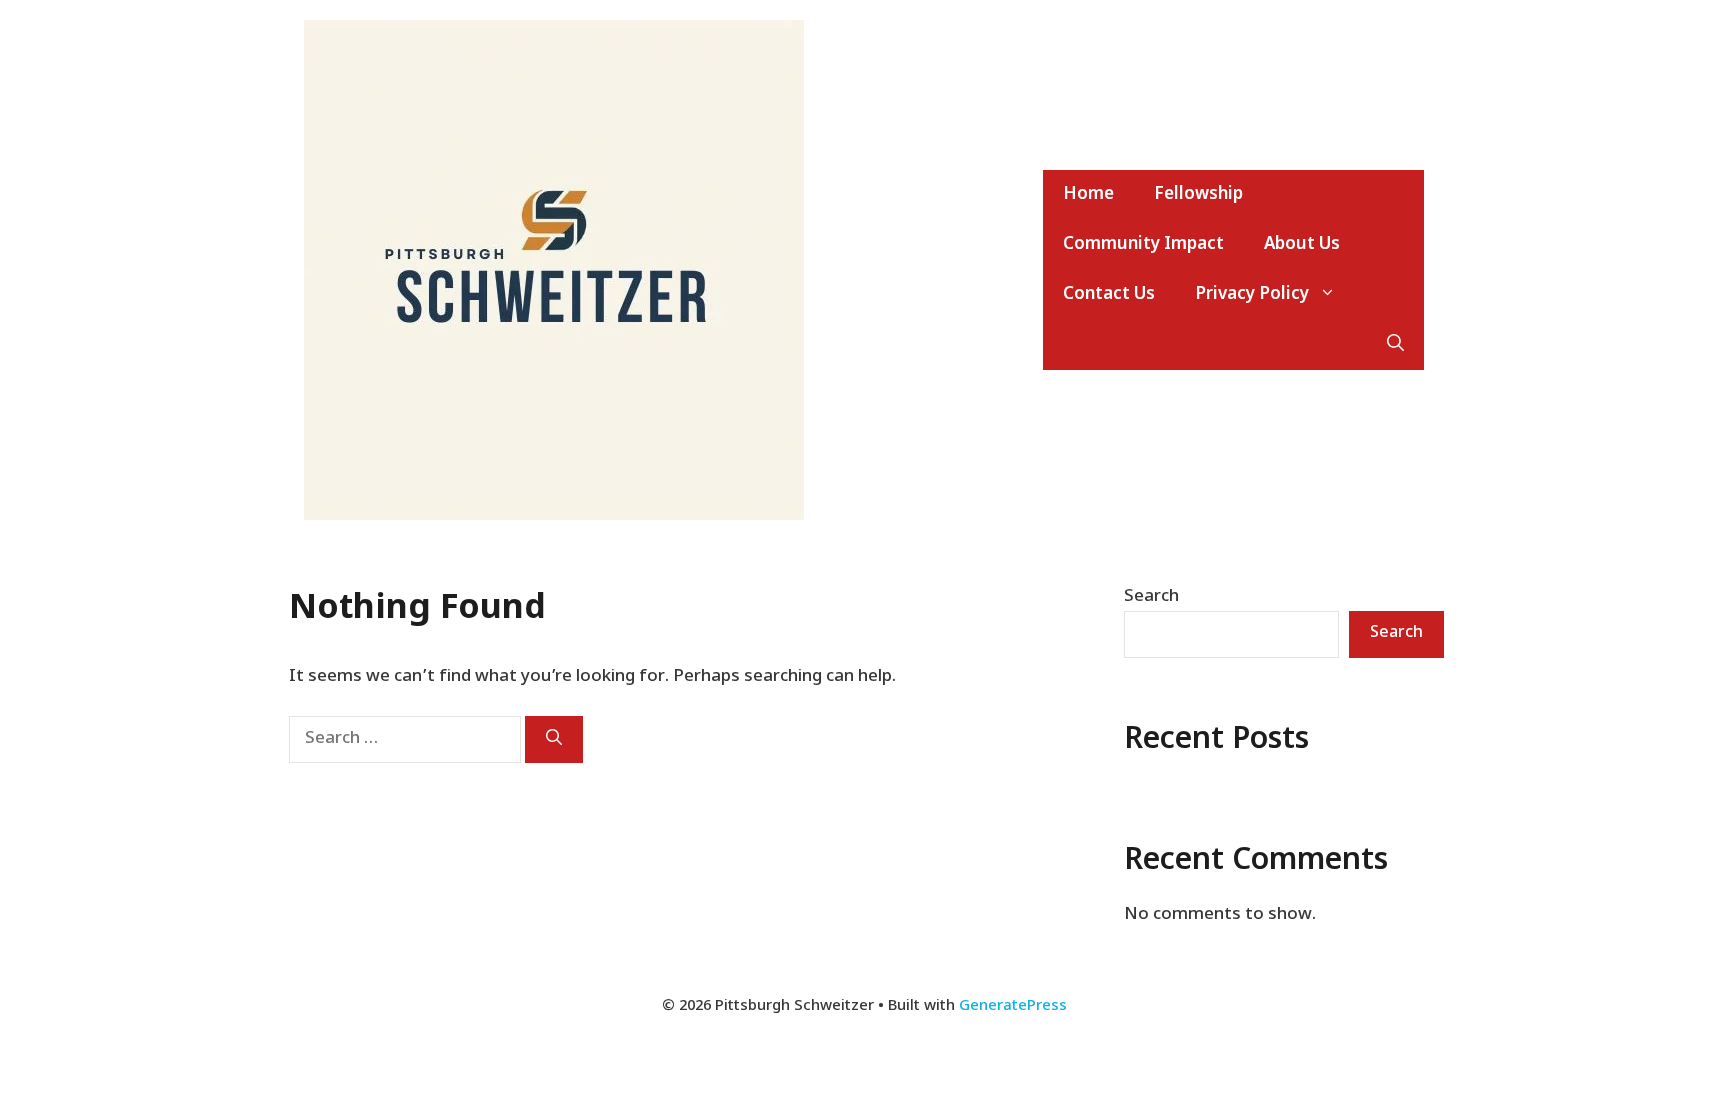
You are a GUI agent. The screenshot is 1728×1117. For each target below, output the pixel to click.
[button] (1395, 345)
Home (1088, 195)
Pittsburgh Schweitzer (932, 270)
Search (1151, 597)
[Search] (554, 739)
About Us (1302, 245)
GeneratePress (1013, 1006)
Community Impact (1143, 245)
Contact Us (1109, 295)
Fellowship (1198, 195)
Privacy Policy (1252, 295)
